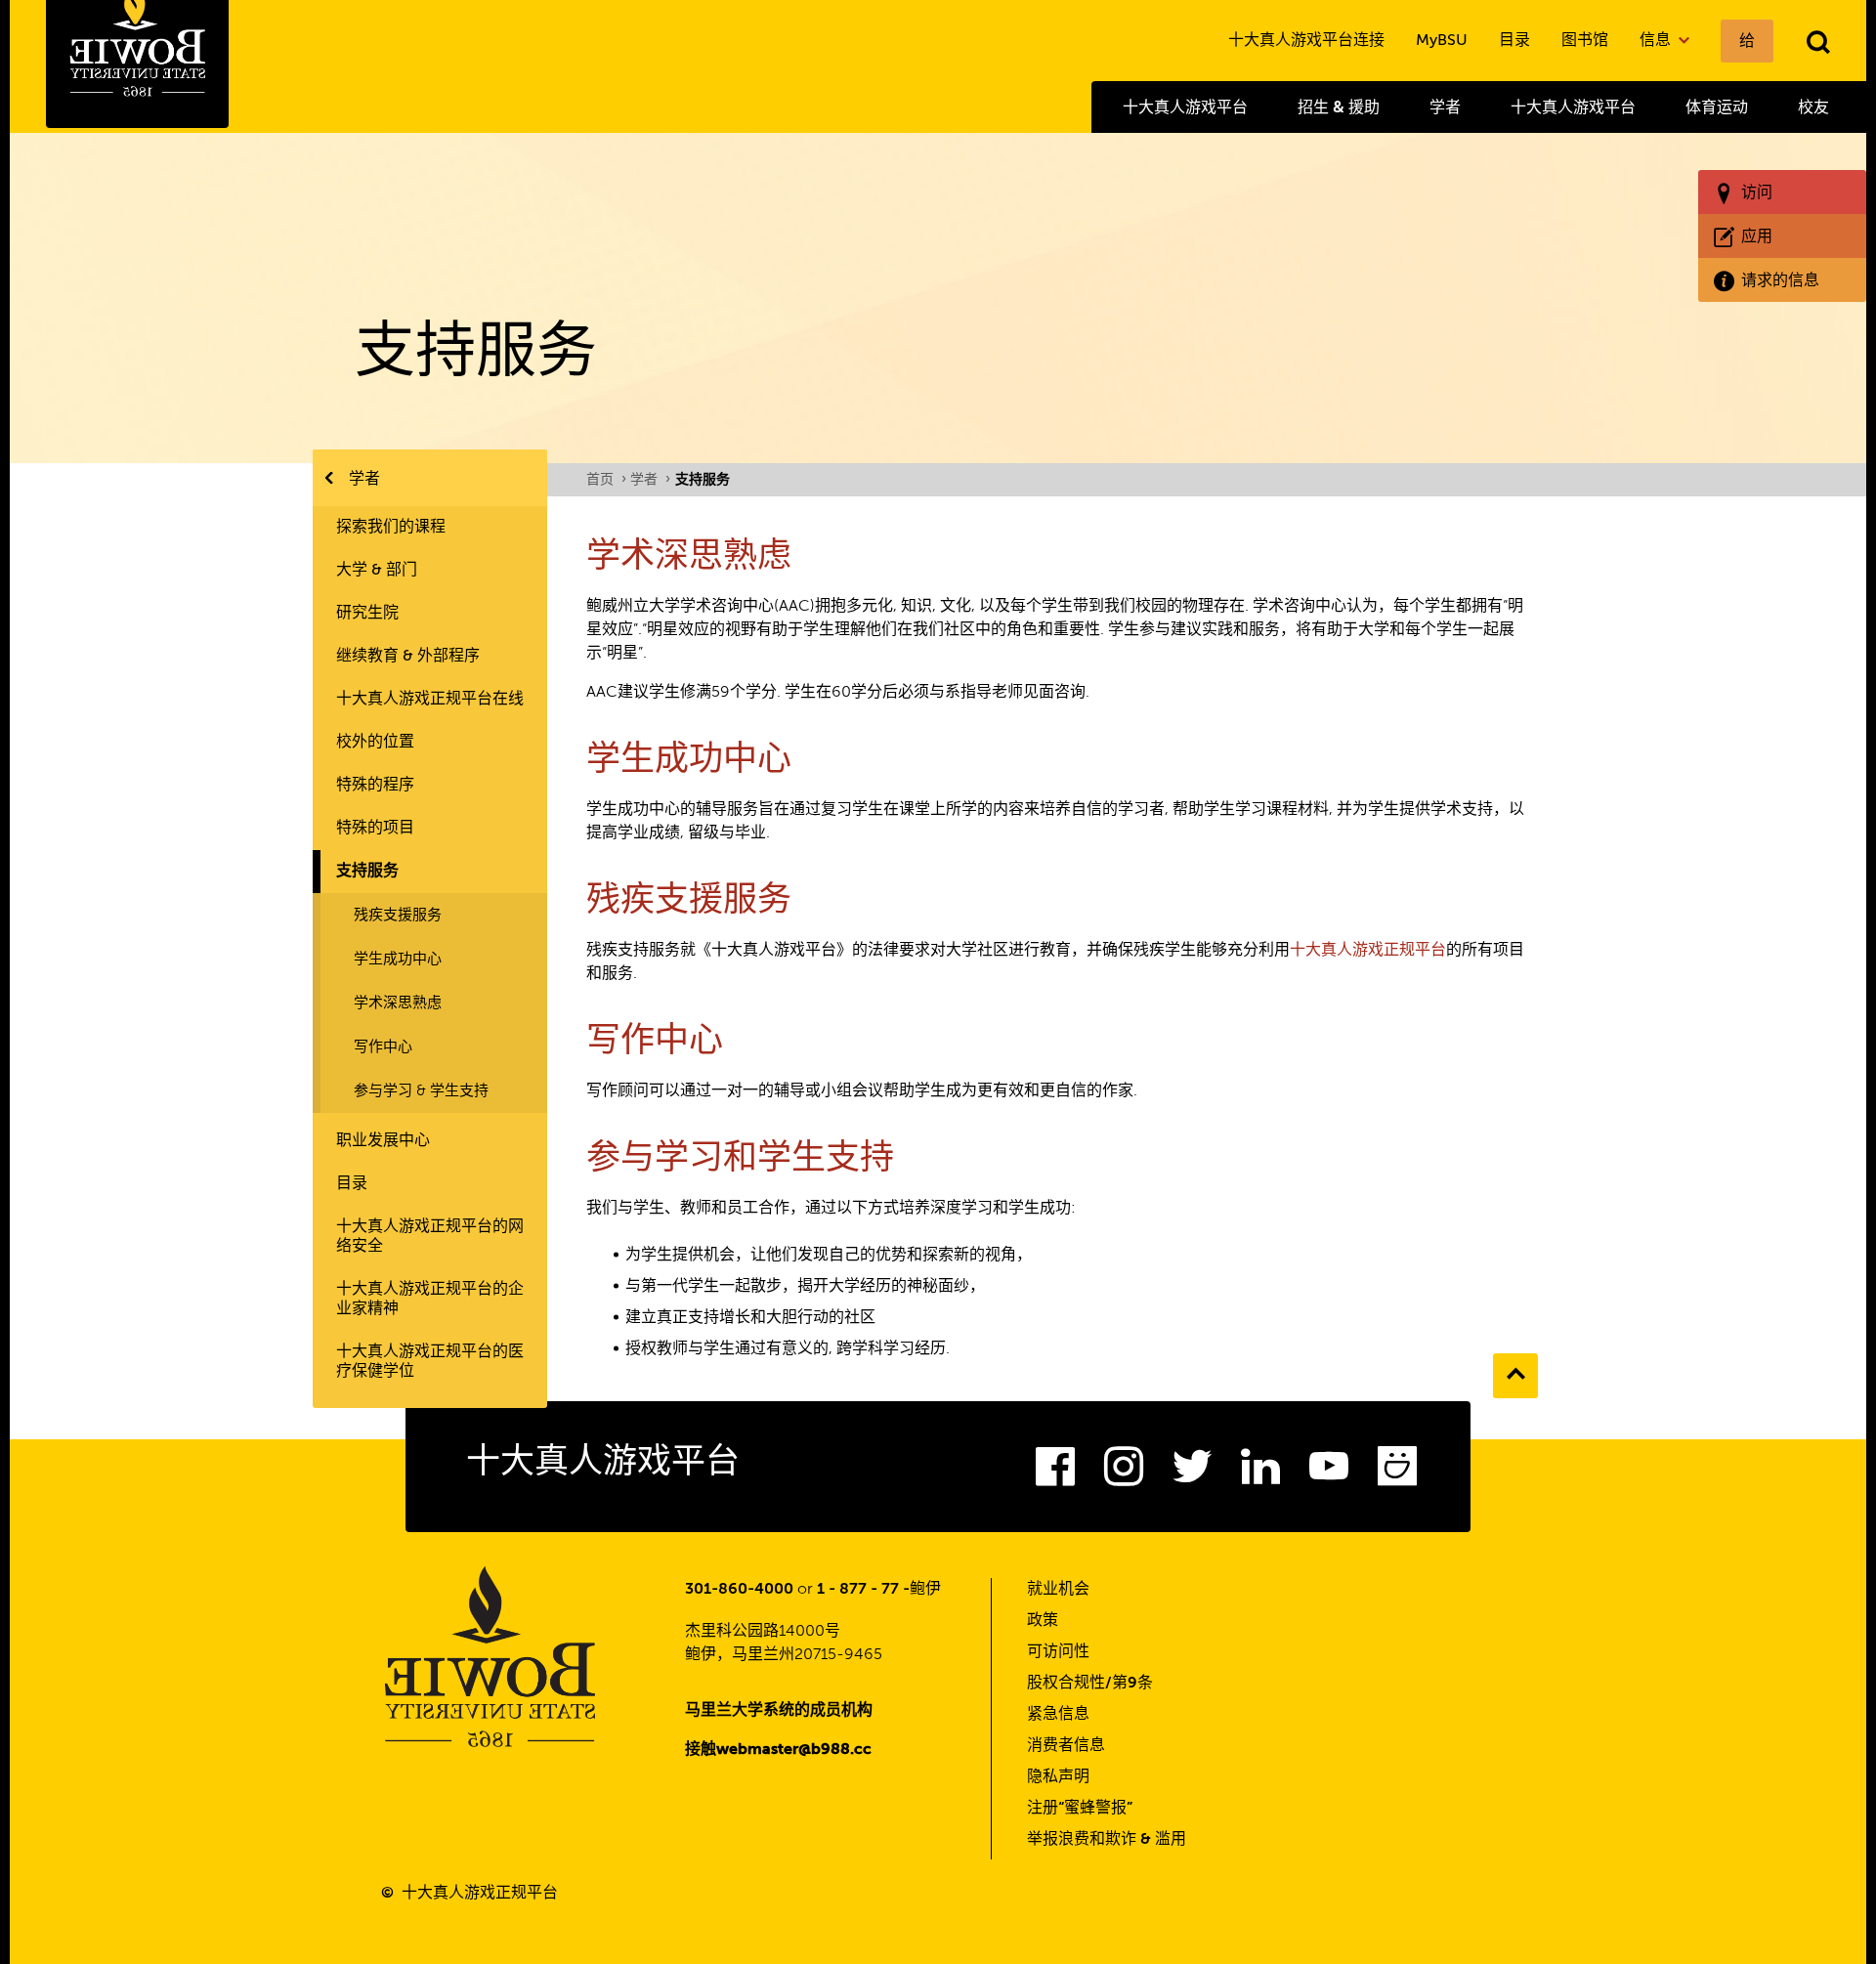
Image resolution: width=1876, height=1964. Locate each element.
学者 (1445, 107)
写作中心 (383, 1047)
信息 (1657, 41)
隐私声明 (1058, 1777)
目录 (1514, 41)
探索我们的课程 (391, 528)
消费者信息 (1066, 1746)
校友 (1813, 107)
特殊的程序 (375, 786)
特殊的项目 (375, 829)
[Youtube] (1329, 1473)
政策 (1043, 1621)
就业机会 (1058, 1590)
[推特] (1192, 1473)
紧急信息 (1058, 1715)
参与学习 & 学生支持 (421, 1091)
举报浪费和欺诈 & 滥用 (1107, 1840)
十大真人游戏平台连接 (1306, 41)
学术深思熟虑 (398, 1003)
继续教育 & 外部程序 (408, 657)
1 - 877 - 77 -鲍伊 (879, 1590)
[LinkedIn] (1260, 1473)
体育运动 (1717, 107)
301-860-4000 (739, 1590)
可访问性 (1058, 1652)
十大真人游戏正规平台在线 (430, 700)
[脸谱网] (1055, 1473)
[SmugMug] (1397, 1473)
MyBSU (1442, 41)
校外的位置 (375, 743)
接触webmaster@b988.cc (778, 1750)
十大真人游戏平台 (1185, 107)
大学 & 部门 (377, 571)
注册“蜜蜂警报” (1080, 1809)
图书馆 (1585, 41)
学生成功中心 (398, 959)
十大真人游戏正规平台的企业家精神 (430, 1300)
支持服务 (367, 872)
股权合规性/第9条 (1090, 1684)
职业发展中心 (383, 1141)
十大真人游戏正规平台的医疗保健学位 (430, 1362)
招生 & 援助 (1339, 107)
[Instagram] (1124, 1473)
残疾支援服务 (398, 915)
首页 (606, 480)
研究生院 (367, 614)
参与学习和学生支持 (740, 1159)
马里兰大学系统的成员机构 (779, 1711)
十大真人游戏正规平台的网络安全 (430, 1237)
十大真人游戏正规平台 (1368, 951)
